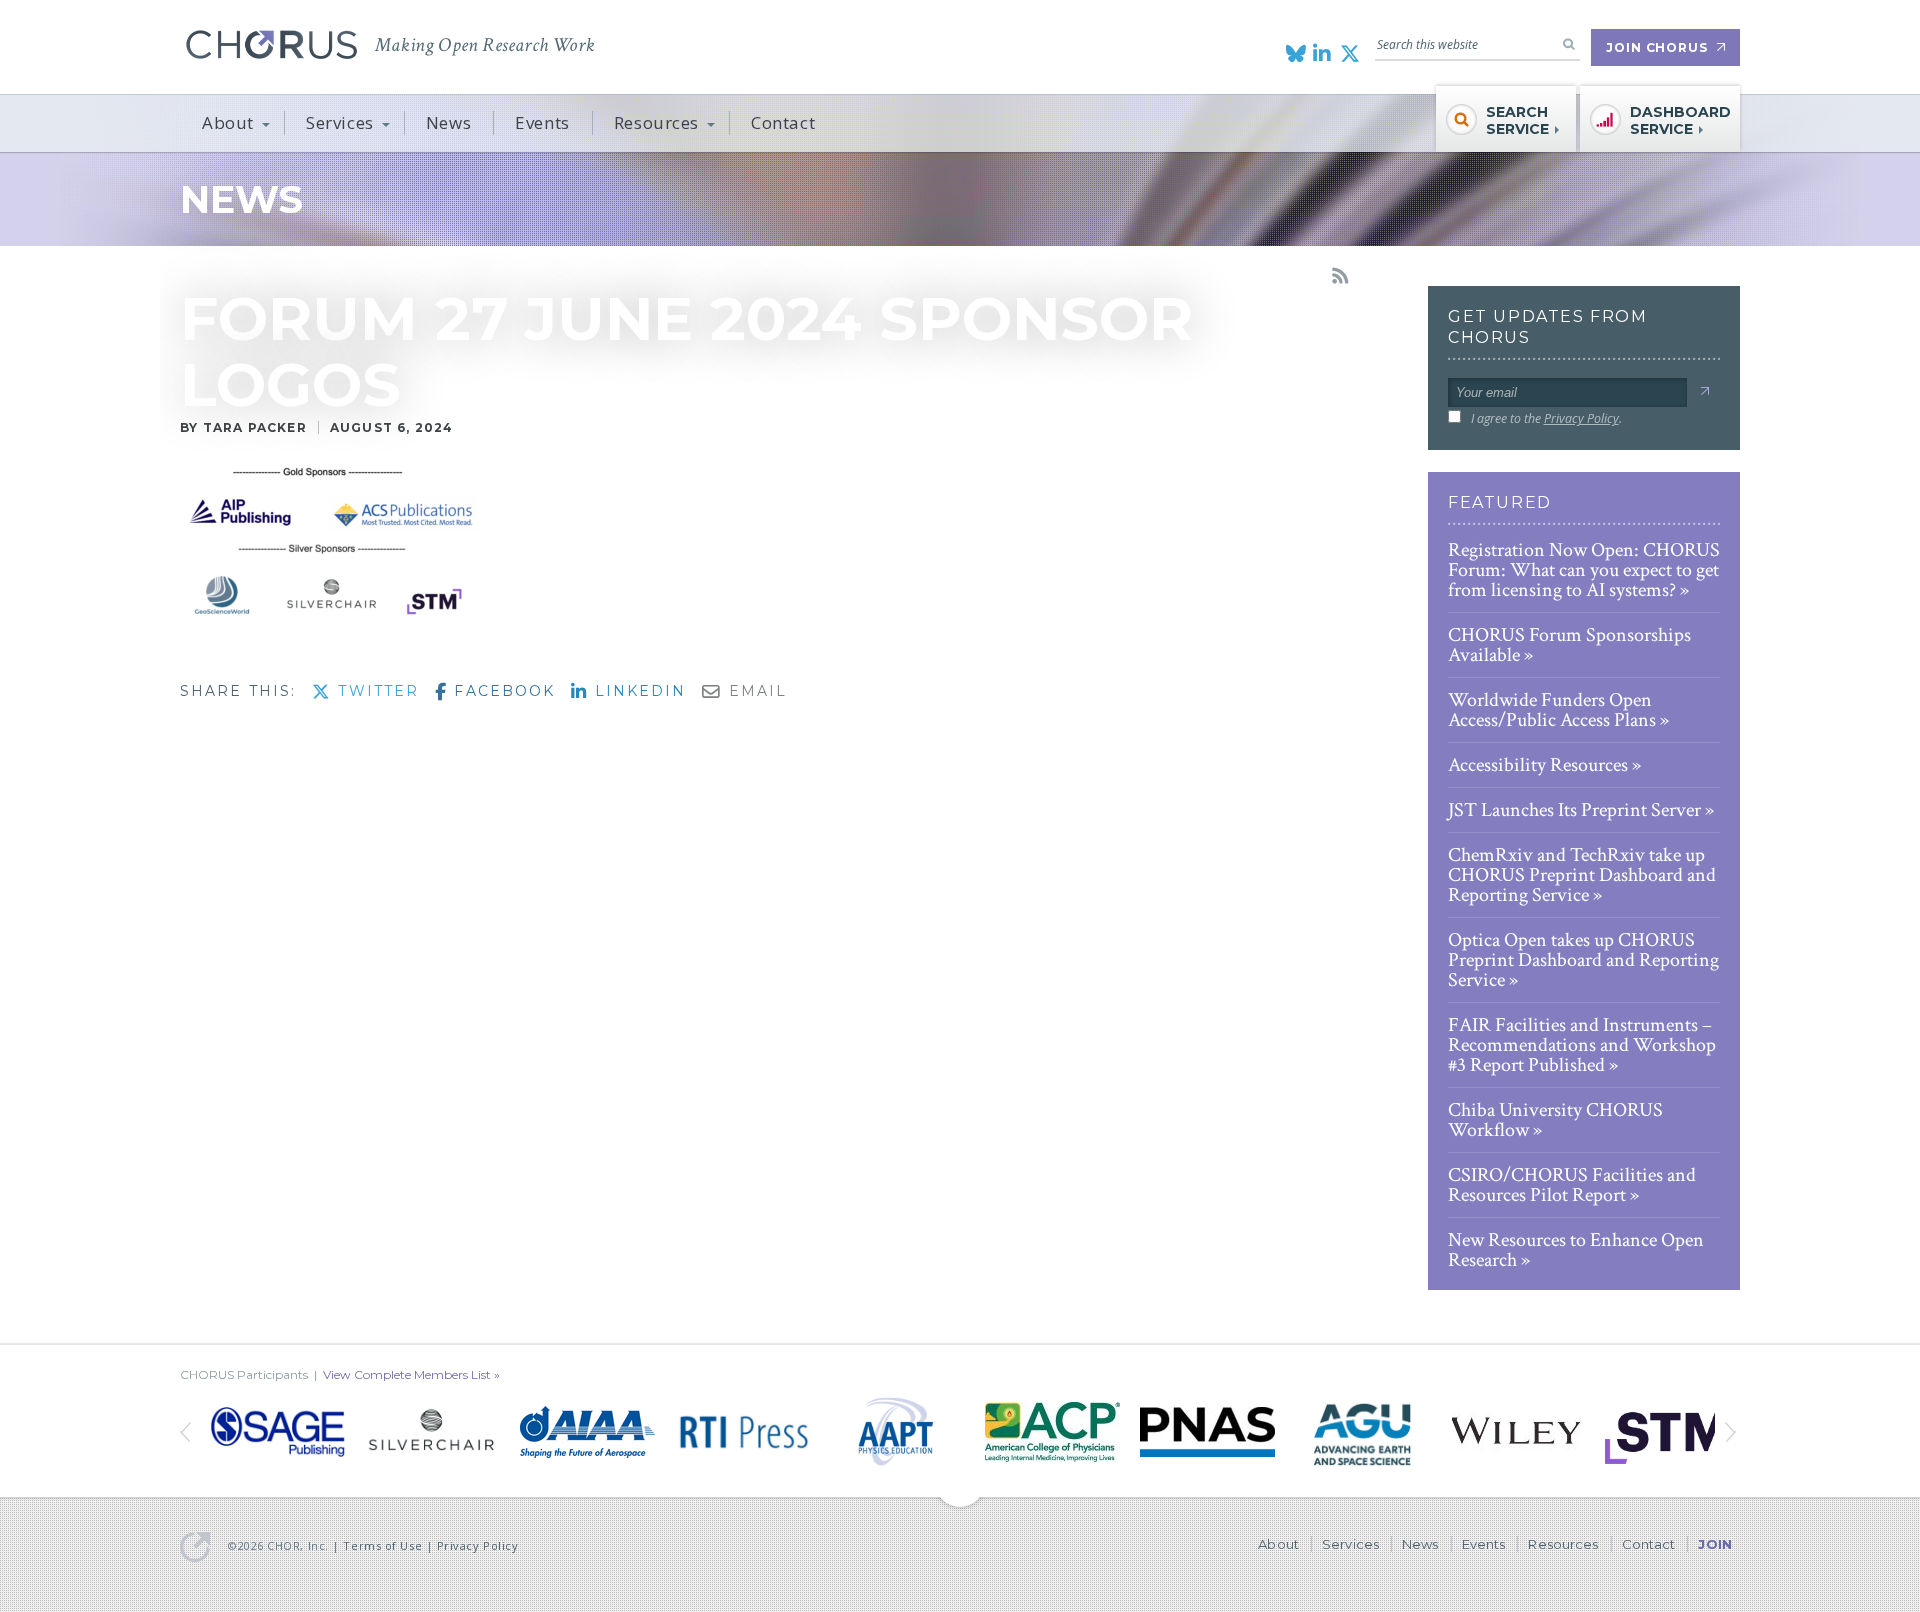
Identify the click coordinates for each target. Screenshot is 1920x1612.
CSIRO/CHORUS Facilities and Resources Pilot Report (1572, 1185)
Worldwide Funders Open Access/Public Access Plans (1552, 710)
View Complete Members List (407, 1374)
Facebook (501, 691)
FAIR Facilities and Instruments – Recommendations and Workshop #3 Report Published (1582, 1045)
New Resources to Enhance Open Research (1576, 1250)
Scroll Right (187, 1432)
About (228, 122)
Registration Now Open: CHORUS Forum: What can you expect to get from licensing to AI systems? (1584, 570)
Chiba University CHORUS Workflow (1555, 1120)
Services (340, 122)
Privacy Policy (1581, 418)
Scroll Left (1732, 1432)
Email (755, 691)
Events (542, 122)
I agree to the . (1546, 418)
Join (1715, 1544)
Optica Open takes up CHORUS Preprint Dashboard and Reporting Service (1583, 960)
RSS (1340, 276)
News (448, 122)
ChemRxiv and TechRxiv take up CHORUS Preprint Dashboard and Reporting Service (1582, 875)
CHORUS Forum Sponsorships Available (1569, 645)
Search (1569, 44)
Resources (656, 122)
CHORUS (271, 44)
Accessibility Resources (1538, 765)
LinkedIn (637, 691)
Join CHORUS (1657, 47)
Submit (1704, 391)
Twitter (375, 691)
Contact (783, 122)
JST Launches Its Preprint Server (1574, 810)
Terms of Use (382, 1545)
